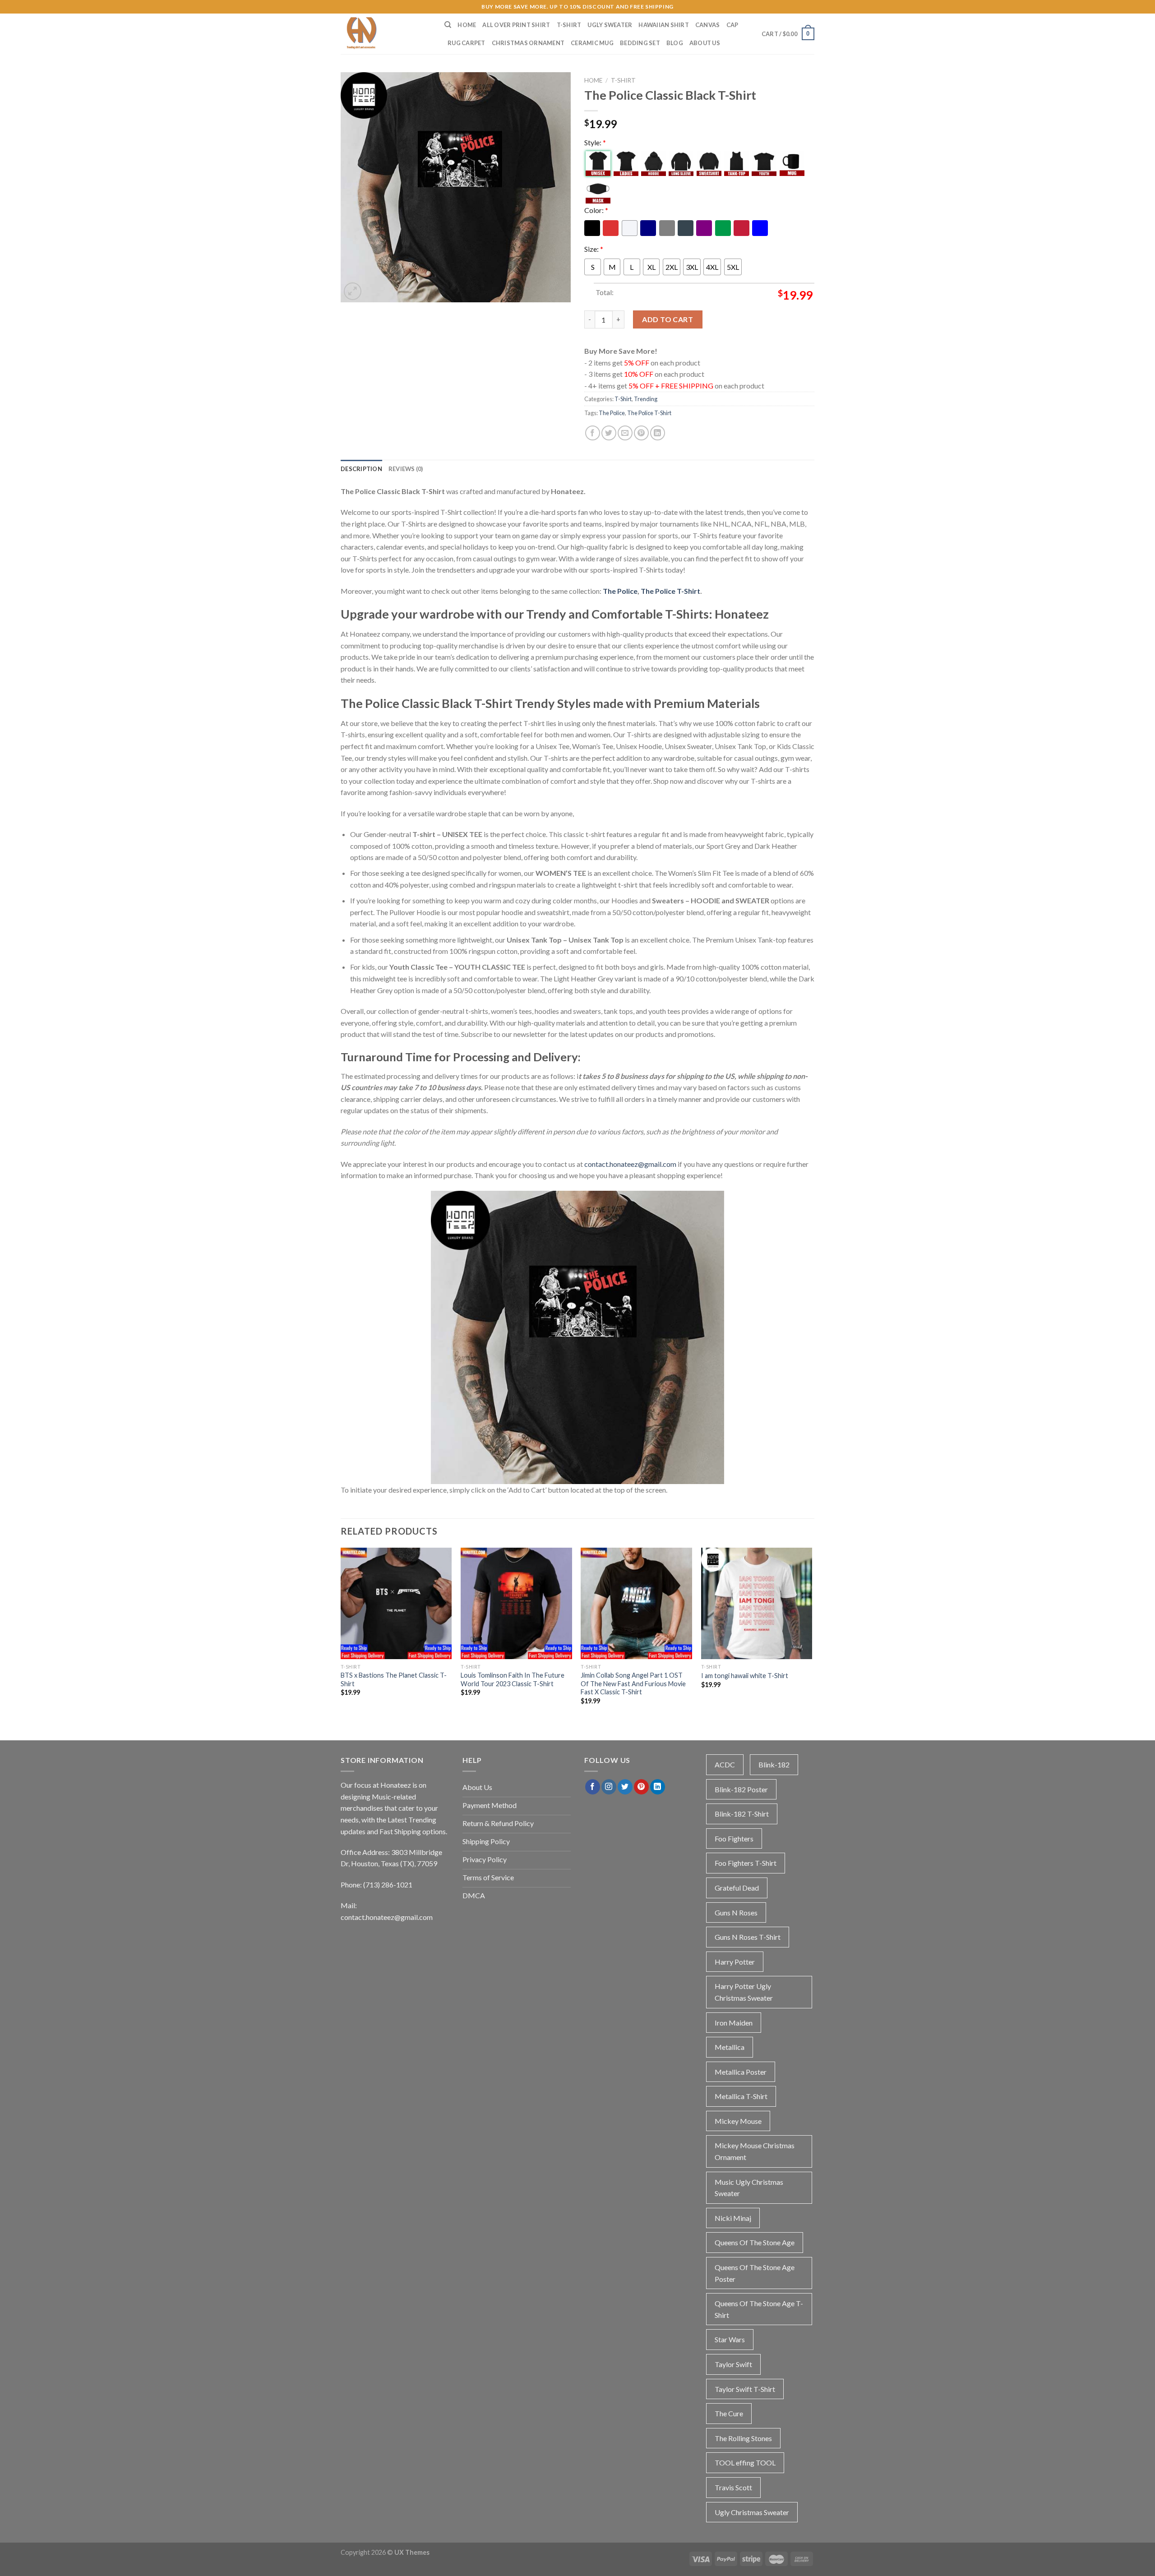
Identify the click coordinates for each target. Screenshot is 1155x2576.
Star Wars (730, 2339)
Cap (732, 25)
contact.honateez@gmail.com (630, 1164)
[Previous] (341, 1634)
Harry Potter (735, 1962)
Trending (646, 399)
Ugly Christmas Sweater (752, 2512)
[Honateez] (386, 34)
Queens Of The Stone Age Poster (755, 2273)
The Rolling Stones (743, 2438)
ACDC (725, 1764)
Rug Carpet (467, 43)
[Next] (812, 1634)
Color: (596, 210)
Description (361, 469)
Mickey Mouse (738, 2121)
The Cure (729, 2413)
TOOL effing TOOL (745, 2463)
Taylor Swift (733, 2364)
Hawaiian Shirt (664, 25)
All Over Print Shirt (516, 25)
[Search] (448, 25)
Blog (675, 43)
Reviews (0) (406, 469)
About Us (705, 43)
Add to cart (668, 319)
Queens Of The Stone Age (755, 2242)
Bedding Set (640, 43)
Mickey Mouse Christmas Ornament (755, 2151)
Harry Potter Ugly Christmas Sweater (744, 1992)
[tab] (361, 469)
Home (467, 25)
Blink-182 (774, 1764)
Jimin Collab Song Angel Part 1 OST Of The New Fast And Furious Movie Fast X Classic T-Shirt (633, 1683)
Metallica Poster (741, 2072)
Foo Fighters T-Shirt (746, 1863)
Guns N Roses (736, 1912)
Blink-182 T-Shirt (742, 1814)
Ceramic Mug (592, 43)
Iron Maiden (734, 2023)
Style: (595, 142)
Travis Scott (733, 2487)
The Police (612, 413)
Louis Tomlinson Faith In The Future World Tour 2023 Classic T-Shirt (513, 1679)
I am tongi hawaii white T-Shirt (745, 1676)
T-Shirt (569, 25)
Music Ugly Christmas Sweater (749, 2188)
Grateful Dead (737, 1888)
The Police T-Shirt (649, 413)
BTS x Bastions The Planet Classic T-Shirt (394, 1679)
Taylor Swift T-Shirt (745, 2389)
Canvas (708, 25)
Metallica (730, 2047)
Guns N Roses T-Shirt (748, 1937)
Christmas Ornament (528, 43)
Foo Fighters (734, 1838)
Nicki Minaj (733, 2218)
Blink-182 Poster (741, 1789)
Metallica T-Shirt (741, 2096)
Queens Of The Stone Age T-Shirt (759, 2309)
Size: (594, 249)
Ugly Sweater (610, 25)
